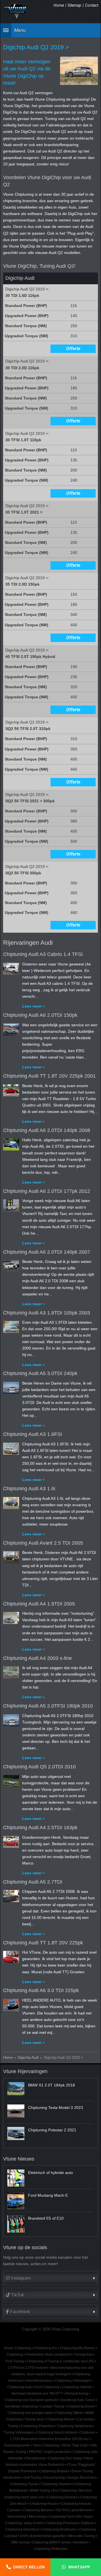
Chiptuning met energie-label (30, 2413)
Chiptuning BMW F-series (51, 2542)
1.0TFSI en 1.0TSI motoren (28, 2368)
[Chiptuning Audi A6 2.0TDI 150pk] (11, 1028)
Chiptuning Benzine (38, 2510)
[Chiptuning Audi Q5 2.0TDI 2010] (11, 1780)
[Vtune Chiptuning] (17, 11)
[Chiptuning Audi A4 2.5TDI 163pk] (11, 1841)
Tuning (13, 2426)
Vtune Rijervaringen (25, 2071)
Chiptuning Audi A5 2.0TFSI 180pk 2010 (48, 1706)
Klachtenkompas (39, 2381)
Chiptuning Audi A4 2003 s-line (37, 1658)
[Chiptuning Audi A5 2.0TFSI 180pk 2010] (11, 1719)
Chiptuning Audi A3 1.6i (29, 1489)
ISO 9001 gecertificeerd (74, 2510)
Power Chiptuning (18, 2348)
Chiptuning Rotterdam (50, 2549)
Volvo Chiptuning (46, 2445)
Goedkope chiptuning (21, 2406)
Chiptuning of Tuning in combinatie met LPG (60, 2361)
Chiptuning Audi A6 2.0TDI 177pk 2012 (47, 1191)
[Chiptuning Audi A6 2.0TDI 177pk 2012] (11, 1204)
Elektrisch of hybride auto (50, 2173)
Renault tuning (77, 2394)
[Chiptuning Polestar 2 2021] (16, 2133)
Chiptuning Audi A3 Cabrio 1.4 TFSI (43, 954)
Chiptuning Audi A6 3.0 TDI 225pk (41, 1990)
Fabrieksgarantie (17, 2445)
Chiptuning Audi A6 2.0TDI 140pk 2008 (47, 1130)
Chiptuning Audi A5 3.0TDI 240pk (40, 1373)
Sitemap (74, 5)
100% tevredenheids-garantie (43, 2536)
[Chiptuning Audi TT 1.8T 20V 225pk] (11, 1956)
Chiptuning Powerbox (38, 2426)
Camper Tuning (52, 2406)
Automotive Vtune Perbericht (42, 2465)
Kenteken (81, 2542)
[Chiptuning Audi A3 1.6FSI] (11, 1447)
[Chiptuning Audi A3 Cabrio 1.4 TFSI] (11, 967)
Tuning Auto (83, 2355)
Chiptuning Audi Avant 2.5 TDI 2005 (43, 1543)
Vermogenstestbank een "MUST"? (37, 2394)
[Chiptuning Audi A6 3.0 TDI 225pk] (11, 2004)
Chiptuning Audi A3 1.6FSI (33, 1434)
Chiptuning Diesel (81, 2406)
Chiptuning (15, 2355)
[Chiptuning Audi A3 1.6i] (11, 1502)
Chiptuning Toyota (24, 2484)
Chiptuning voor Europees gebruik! (31, 2400)
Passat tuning (54, 2478)
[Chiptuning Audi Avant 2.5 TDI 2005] (11, 1556)
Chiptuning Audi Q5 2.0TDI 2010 (39, 1767)
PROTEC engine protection (50, 2452)
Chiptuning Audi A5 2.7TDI (33, 1882)
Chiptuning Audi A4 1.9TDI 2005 (39, 1604)
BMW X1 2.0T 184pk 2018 (51, 2085)
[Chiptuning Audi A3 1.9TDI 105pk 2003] (11, 1326)
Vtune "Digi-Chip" (75, 2445)
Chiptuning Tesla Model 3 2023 (56, 2108)
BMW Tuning (40, 2490)
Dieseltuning (35, 2458)
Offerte (73, 349)
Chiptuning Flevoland (62, 2523)
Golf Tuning (32, 2478)
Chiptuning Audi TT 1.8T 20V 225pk (43, 1943)
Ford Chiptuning (47, 2387)
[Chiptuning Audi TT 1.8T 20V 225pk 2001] (11, 1089)
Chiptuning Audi (19, 2387)
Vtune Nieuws (19, 2159)
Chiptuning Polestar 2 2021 (52, 2130)
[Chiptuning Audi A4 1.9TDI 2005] (11, 1617)
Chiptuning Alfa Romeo (77, 2348)
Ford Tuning (15, 2361)
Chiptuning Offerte (69, 2413)
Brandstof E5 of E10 (46, 2218)
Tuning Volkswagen (19, 2432)
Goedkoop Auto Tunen (78, 2400)
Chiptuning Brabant (54, 2471)
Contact (92, 5)
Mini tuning (37, 2517)
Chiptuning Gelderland (74, 2426)
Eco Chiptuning (65, 2490)
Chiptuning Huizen (44, 2504)
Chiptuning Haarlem (56, 2484)
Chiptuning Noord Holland (57, 2432)
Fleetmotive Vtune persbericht (49, 2355)
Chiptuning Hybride (77, 2387)
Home (59, 5)
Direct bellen (29, 2567)
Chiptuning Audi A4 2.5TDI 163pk (40, 1828)
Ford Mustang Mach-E (48, 2195)
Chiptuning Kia (46, 2348)
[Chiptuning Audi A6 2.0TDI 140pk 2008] (11, 1143)
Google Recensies (82, 2478)
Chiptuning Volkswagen (73, 2381)
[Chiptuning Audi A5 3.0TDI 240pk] (11, 1387)
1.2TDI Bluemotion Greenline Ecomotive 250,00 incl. (50, 2439)
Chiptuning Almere (60, 2419)
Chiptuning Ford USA (65, 2517)
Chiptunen (87, 2432)
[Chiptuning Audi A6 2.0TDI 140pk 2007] (11, 1265)
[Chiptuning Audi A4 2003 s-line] (11, 1671)
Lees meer (32, 1006)
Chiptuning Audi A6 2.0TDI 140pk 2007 (47, 1252)
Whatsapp (79, 2567)
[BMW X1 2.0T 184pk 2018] (16, 2088)
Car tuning (85, 2419)
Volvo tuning (17, 2517)
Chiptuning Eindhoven (59, 2529)
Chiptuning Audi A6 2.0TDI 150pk (40, 1015)
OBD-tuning (20, 2542)
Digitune (88, 2523)
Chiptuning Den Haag (65, 2458)
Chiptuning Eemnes (62, 2497)
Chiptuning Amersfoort (22, 2529)
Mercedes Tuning (82, 2536)
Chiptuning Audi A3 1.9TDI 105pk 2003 (47, 1313)
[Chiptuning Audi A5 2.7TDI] (11, 1895)
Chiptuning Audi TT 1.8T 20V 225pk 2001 (49, 1076)
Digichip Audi (28, 2058)
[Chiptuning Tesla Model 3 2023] (16, 2111)
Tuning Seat (34, 2419)
